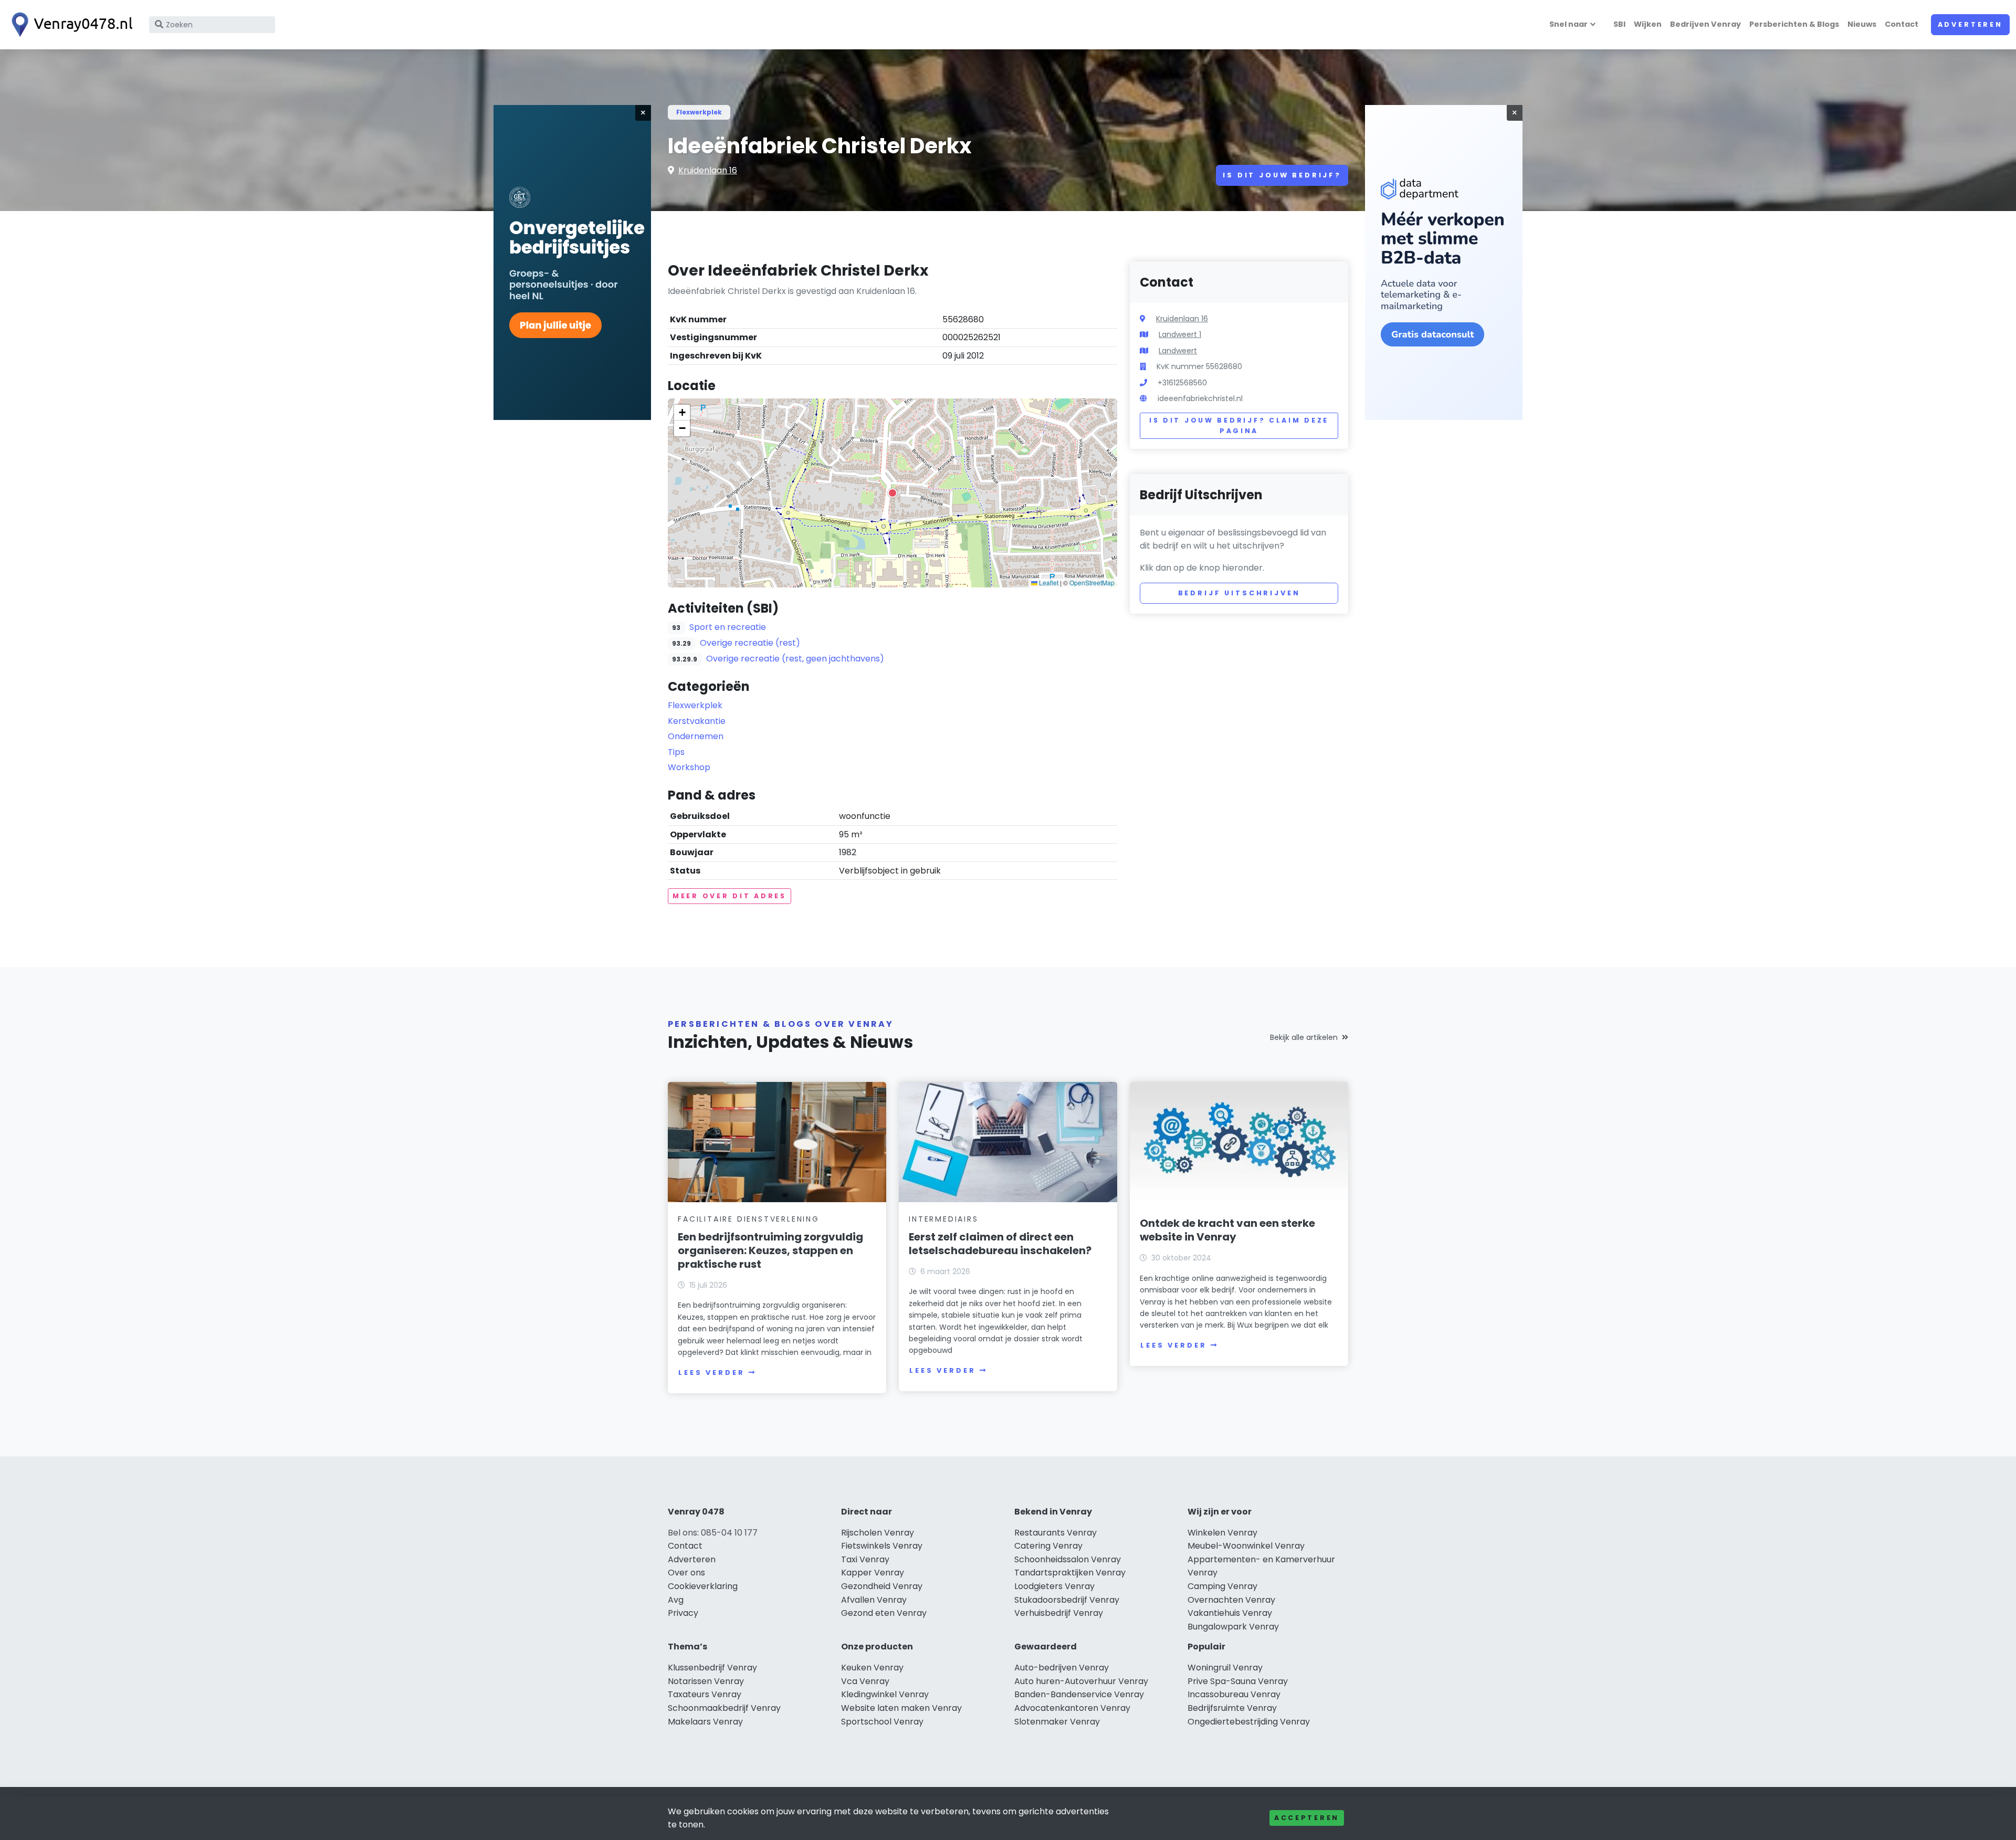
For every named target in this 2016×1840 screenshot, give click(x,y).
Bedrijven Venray (1705, 24)
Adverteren (1970, 24)
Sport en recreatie (728, 627)
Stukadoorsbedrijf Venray (1067, 1600)
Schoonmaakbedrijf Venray (724, 1708)
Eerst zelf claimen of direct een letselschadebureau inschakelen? (1000, 1244)
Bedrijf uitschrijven (1239, 593)
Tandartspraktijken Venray (1070, 1573)
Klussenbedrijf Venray (712, 1668)
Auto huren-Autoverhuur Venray (1081, 1681)
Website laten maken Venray (901, 1708)
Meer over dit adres (729, 896)
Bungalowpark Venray (1233, 1627)
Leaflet (1048, 582)
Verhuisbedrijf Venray (1059, 1613)
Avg (676, 1600)
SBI (1619, 24)
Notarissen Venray (706, 1681)
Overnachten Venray (1231, 1600)
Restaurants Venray (1056, 1533)
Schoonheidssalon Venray (1068, 1559)
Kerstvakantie (697, 721)
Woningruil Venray (1225, 1668)
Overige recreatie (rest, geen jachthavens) (795, 659)
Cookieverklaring (703, 1586)
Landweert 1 (1180, 334)
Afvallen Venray (874, 1600)
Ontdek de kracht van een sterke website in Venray (1227, 1230)
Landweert (1178, 351)
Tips (676, 752)
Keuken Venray (872, 1668)
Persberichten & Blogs (1794, 24)
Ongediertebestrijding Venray (1249, 1722)
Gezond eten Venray (884, 1613)
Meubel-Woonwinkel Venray (1246, 1546)
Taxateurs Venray (705, 1694)
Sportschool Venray (882, 1722)
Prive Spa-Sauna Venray (1238, 1681)
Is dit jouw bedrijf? (1282, 175)
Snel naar (1568, 24)
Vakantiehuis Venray (1230, 1613)
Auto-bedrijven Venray (1062, 1668)
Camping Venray (1222, 1586)
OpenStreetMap (1092, 582)
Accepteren (1307, 1818)
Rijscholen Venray (878, 1533)
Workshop (689, 767)
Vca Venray (865, 1681)
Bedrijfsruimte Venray (1232, 1708)
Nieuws (1862, 24)
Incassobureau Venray (1234, 1694)
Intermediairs (943, 1219)
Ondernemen (696, 736)
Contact (1902, 24)
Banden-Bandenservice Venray (1079, 1694)
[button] (892, 493)
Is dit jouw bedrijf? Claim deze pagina (1239, 425)
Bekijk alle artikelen (1304, 1037)
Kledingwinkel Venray (885, 1694)
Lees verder (711, 1373)
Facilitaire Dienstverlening (749, 1219)
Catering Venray (1048, 1546)
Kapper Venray (873, 1573)
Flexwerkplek (699, 112)
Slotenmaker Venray (1057, 1722)
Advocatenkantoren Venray (1072, 1708)
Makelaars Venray (705, 1722)
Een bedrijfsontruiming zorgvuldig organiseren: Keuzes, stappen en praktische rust (770, 1250)
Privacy (683, 1613)
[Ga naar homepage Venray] (69, 25)
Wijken (1648, 24)
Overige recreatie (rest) (750, 643)
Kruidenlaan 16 (708, 170)
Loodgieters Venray (1054, 1586)
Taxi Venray (865, 1559)
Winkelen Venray (1222, 1533)
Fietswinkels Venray (882, 1546)
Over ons (686, 1573)
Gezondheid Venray (882, 1586)
